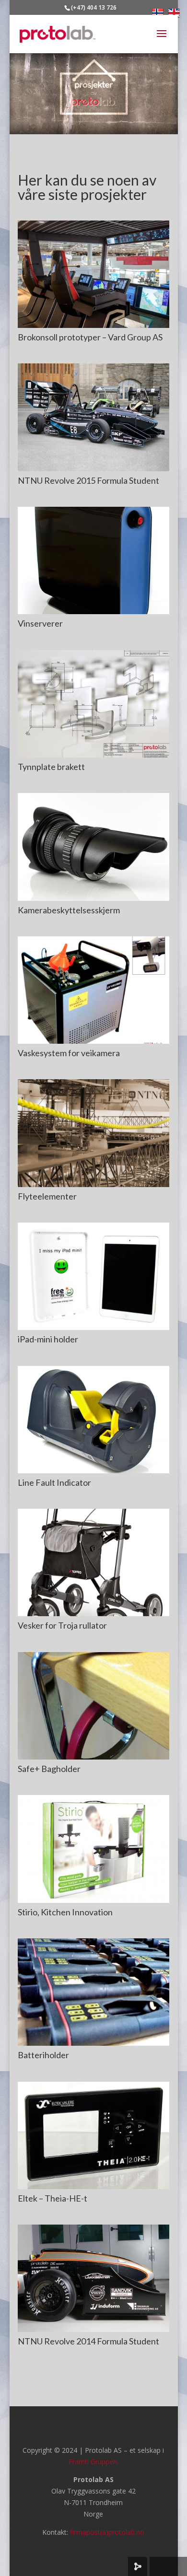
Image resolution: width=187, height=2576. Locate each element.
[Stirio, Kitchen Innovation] (93, 1849)
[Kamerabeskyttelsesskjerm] (93, 847)
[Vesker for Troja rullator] (93, 1562)
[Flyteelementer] (93, 1133)
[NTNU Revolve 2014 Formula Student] (93, 2278)
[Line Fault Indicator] (93, 1420)
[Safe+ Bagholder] (93, 1706)
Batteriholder (43, 2055)
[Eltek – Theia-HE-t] (93, 2135)
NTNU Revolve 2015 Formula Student (88, 480)
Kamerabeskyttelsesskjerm (69, 910)
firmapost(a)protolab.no (107, 2532)
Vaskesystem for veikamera (69, 1053)
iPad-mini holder (48, 1339)
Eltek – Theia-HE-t (53, 2198)
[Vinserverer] (93, 560)
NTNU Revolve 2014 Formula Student (88, 2341)
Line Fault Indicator (54, 1482)
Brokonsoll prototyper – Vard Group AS (90, 337)
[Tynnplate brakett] (93, 704)
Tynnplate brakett (51, 767)
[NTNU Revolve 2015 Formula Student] (93, 417)
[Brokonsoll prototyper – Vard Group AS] (93, 274)
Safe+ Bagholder (49, 1769)
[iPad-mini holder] (93, 1276)
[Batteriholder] (93, 1992)
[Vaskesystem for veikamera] (93, 990)
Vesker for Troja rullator (62, 1625)
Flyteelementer (47, 1196)
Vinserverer (40, 623)
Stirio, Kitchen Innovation (65, 1912)
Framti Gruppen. (93, 2462)
